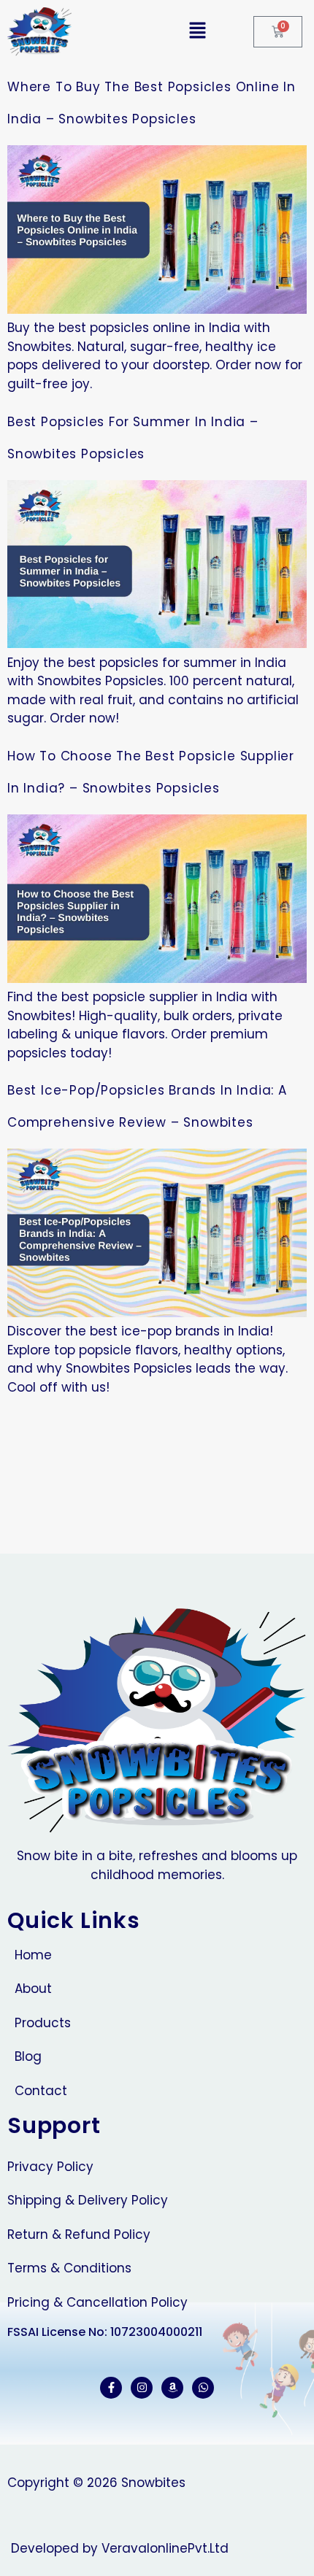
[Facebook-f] (111, 2388)
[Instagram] (142, 2388)
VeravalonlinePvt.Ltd (165, 2548)
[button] (150, 31)
